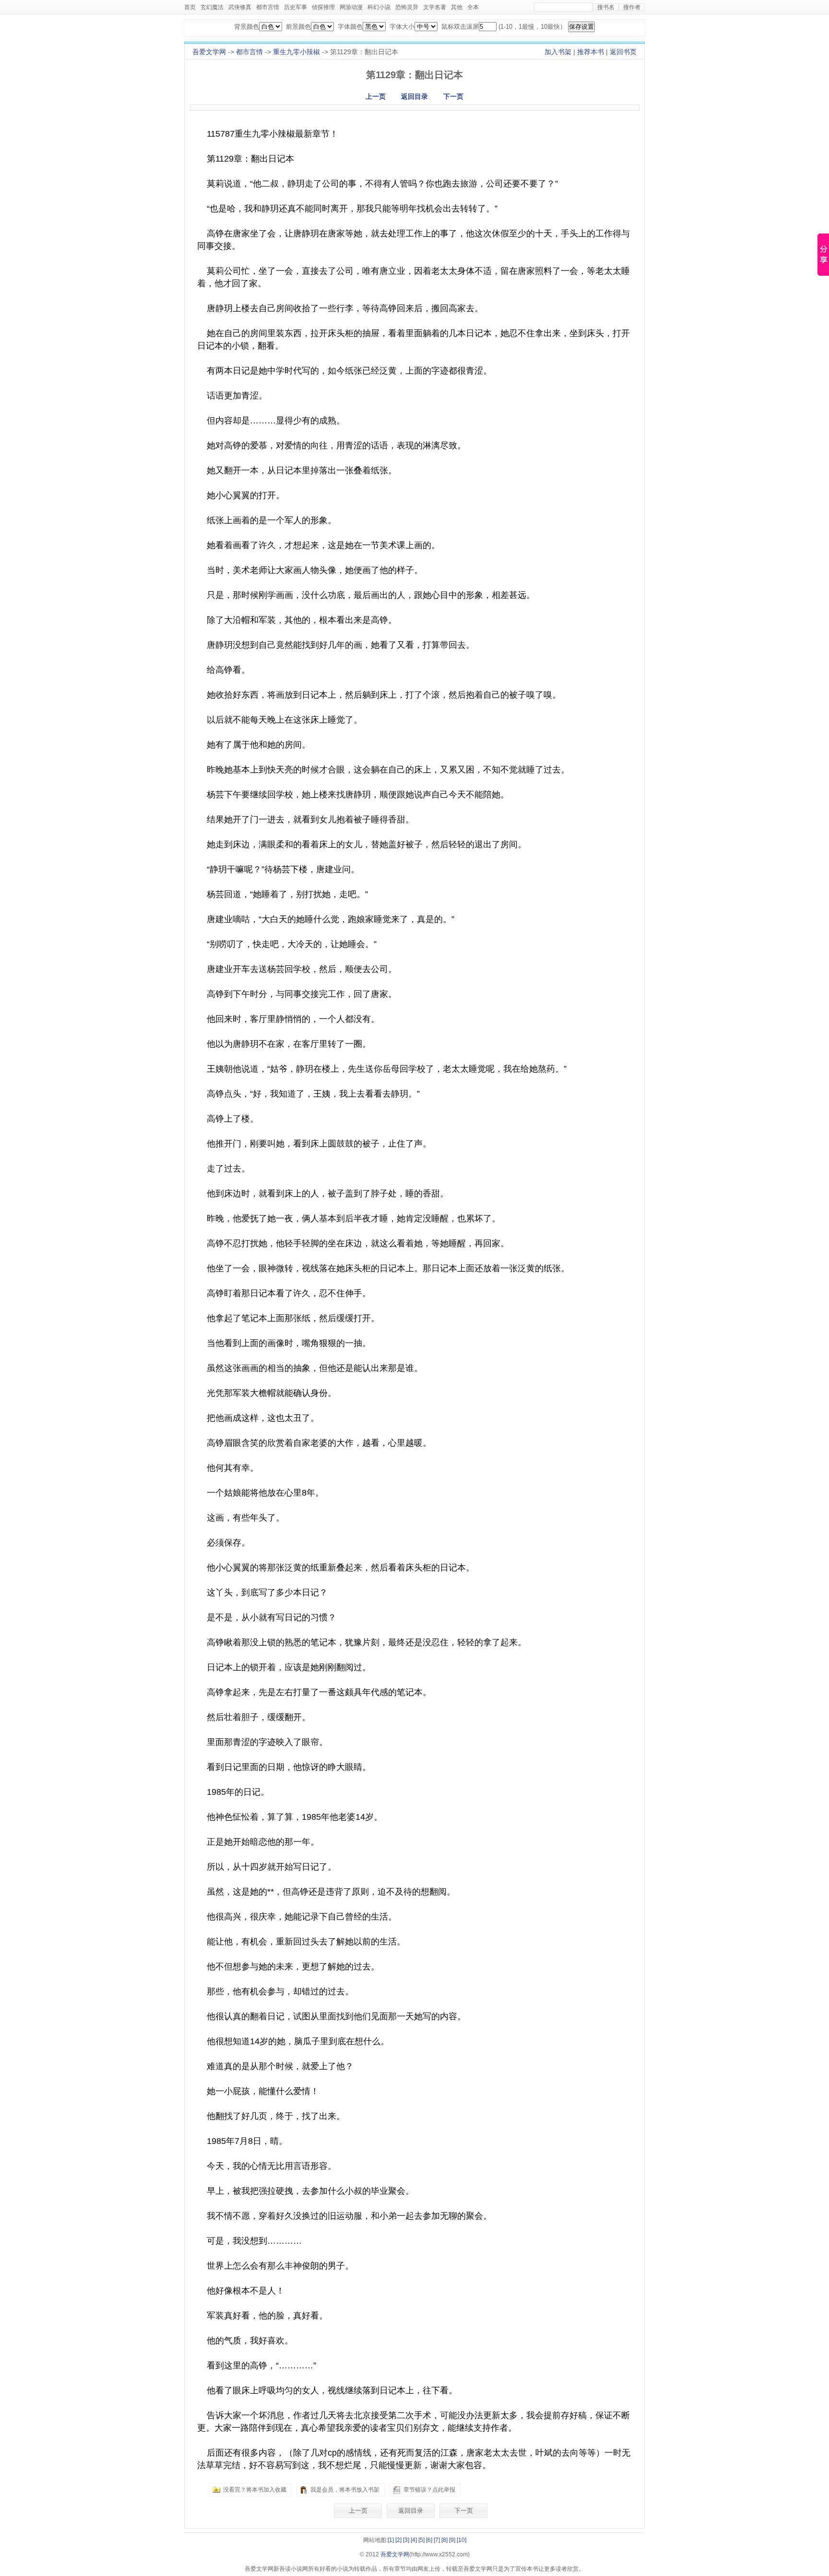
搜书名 (606, 7)
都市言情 (268, 7)
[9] (452, 2540)
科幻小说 (379, 7)
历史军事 (296, 7)
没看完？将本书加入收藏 (255, 2490)
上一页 (376, 96)
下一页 (453, 96)
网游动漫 (351, 7)
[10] (462, 2540)
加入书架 (558, 52)
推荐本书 (591, 52)
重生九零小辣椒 (296, 52)
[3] (406, 2540)
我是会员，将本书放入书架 (345, 2490)
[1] (391, 2540)
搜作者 (632, 7)
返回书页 (623, 52)
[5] (421, 2540)
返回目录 (414, 96)
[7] (437, 2540)
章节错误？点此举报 (429, 2490)
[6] (429, 2540)
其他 (457, 7)
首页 (190, 7)
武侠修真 (240, 7)
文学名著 (435, 7)
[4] (414, 2540)
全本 (473, 7)
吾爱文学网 (209, 52)
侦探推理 (323, 7)
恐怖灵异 (407, 7)
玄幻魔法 (212, 7)
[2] (398, 2540)
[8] (444, 2540)
